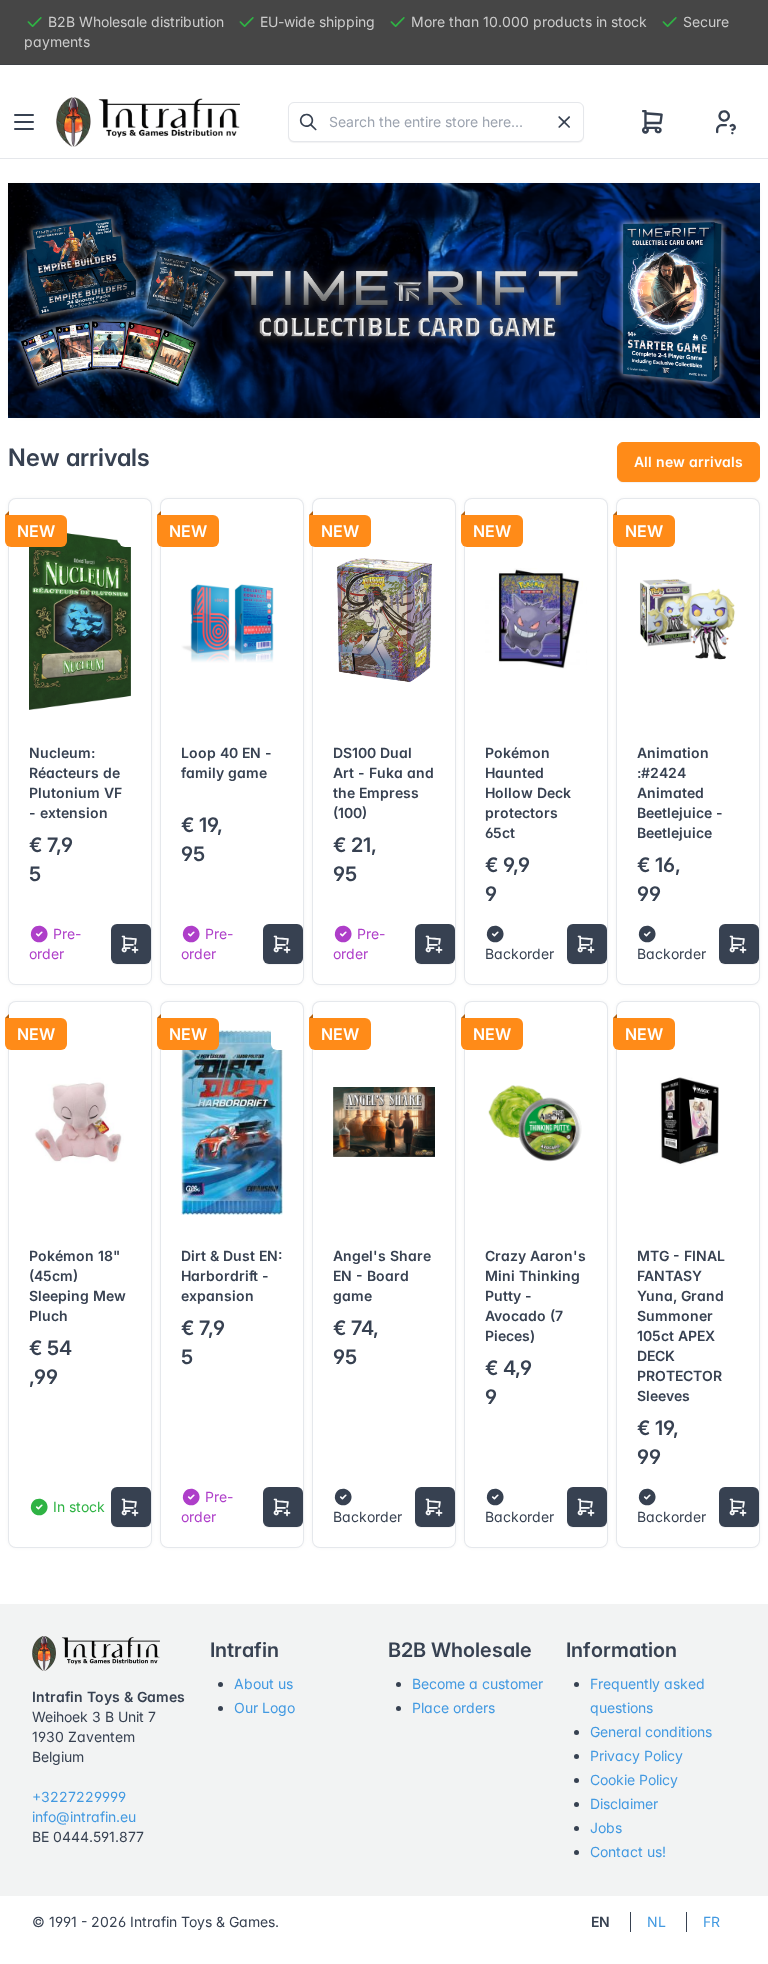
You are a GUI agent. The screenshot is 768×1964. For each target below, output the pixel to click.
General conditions (651, 1731)
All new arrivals (688, 461)
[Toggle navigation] (24, 122)
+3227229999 (79, 1796)
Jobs (606, 1827)
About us (263, 1683)
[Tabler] (148, 122)
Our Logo (264, 1707)
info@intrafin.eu (84, 1816)
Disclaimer (624, 1803)
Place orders (453, 1707)
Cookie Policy (634, 1779)
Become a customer (477, 1683)
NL (656, 1921)
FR (711, 1921)
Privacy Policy (636, 1755)
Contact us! (628, 1851)
